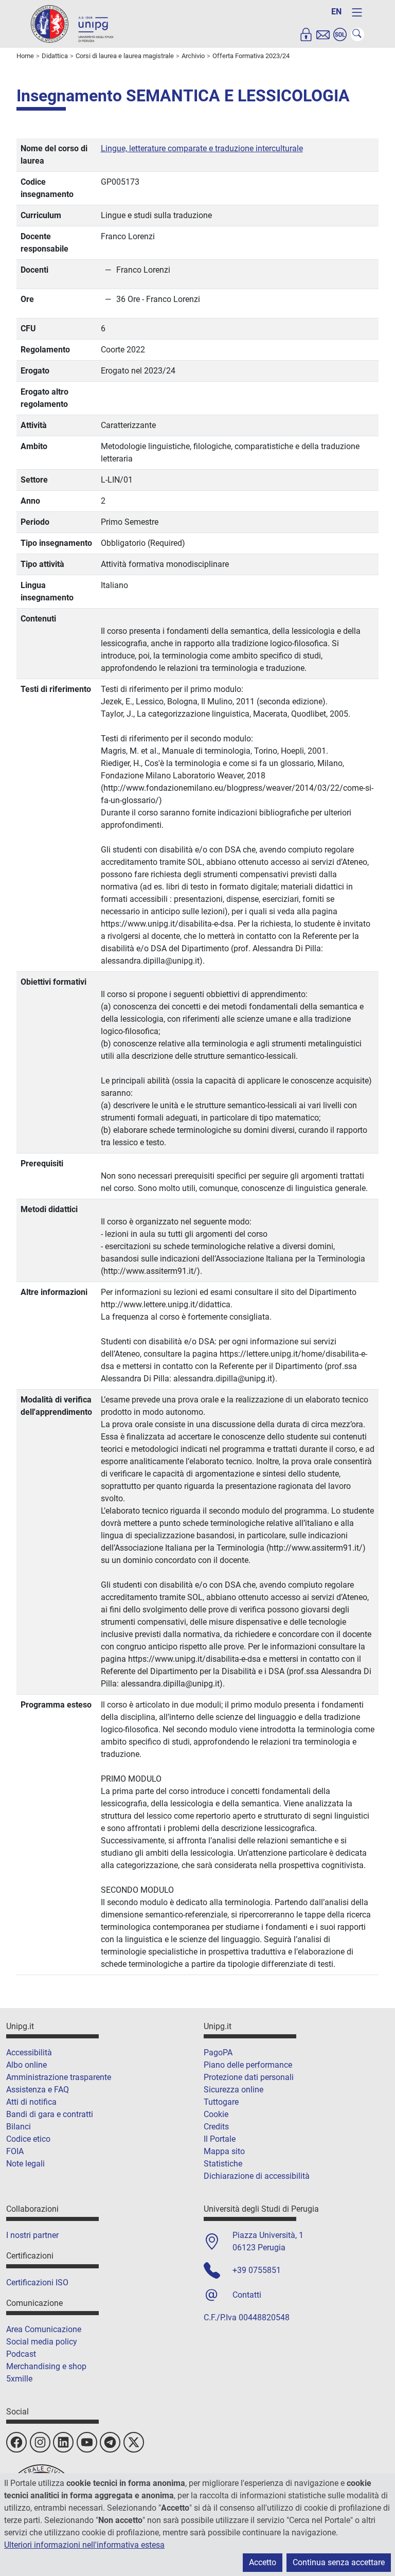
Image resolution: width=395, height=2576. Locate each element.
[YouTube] (87, 2442)
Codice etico (28, 2139)
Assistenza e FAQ (38, 2090)
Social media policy (42, 2342)
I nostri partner (32, 2235)
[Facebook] (16, 2442)
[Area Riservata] (306, 34)
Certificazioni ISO (37, 2282)
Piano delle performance (248, 2065)
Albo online (26, 2065)
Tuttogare (221, 2102)
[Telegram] (110, 2442)
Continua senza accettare (339, 2562)
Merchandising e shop (46, 2366)
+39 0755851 (257, 2270)
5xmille (19, 2379)
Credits (216, 2127)
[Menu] (357, 12)
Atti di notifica (31, 2102)
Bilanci (19, 2127)
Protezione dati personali (249, 2077)
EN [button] (336, 12)
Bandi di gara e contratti (50, 2114)
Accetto (263, 2562)
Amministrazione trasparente (59, 2077)
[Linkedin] (63, 2442)
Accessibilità (29, 2053)
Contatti (247, 2295)
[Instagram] (40, 2442)
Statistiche (223, 2164)
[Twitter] (134, 2442)
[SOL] (340, 34)
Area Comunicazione (44, 2329)
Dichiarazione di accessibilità (257, 2176)
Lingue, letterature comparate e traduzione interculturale (202, 148)
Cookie (216, 2114)
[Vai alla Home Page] (72, 23)
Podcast (21, 2354)
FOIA (15, 2151)
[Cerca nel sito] (357, 34)
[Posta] (323, 34)
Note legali (25, 2164)
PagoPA (218, 2053)
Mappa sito (224, 2151)
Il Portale (220, 2139)
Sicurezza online (234, 2090)
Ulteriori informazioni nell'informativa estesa (84, 2545)
